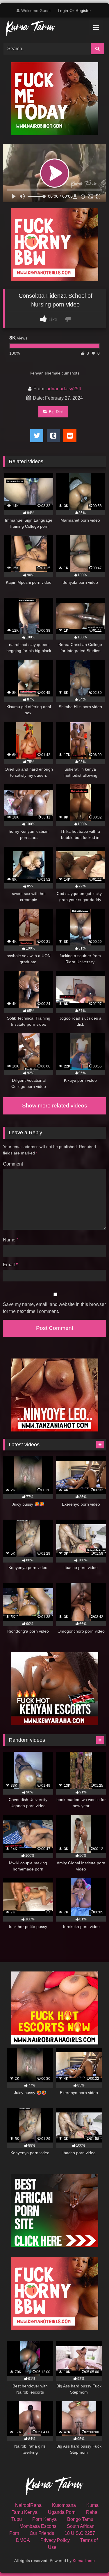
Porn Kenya (44, 2519)
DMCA (23, 2540)
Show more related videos (55, 1106)
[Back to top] (91, 2559)
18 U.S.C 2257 (80, 2533)
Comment (13, 1164)
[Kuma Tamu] (45, 29)
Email (10, 1265)
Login (63, 11)
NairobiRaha (28, 2505)
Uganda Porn (62, 2512)
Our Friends (42, 2533)
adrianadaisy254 (64, 389)
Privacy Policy (55, 2540)
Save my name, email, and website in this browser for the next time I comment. (54, 1308)
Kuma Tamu (84, 2561)
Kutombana (64, 2505)
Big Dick (56, 412)
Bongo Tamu (80, 2519)
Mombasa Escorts (38, 2526)
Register (83, 11)
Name (11, 1240)
